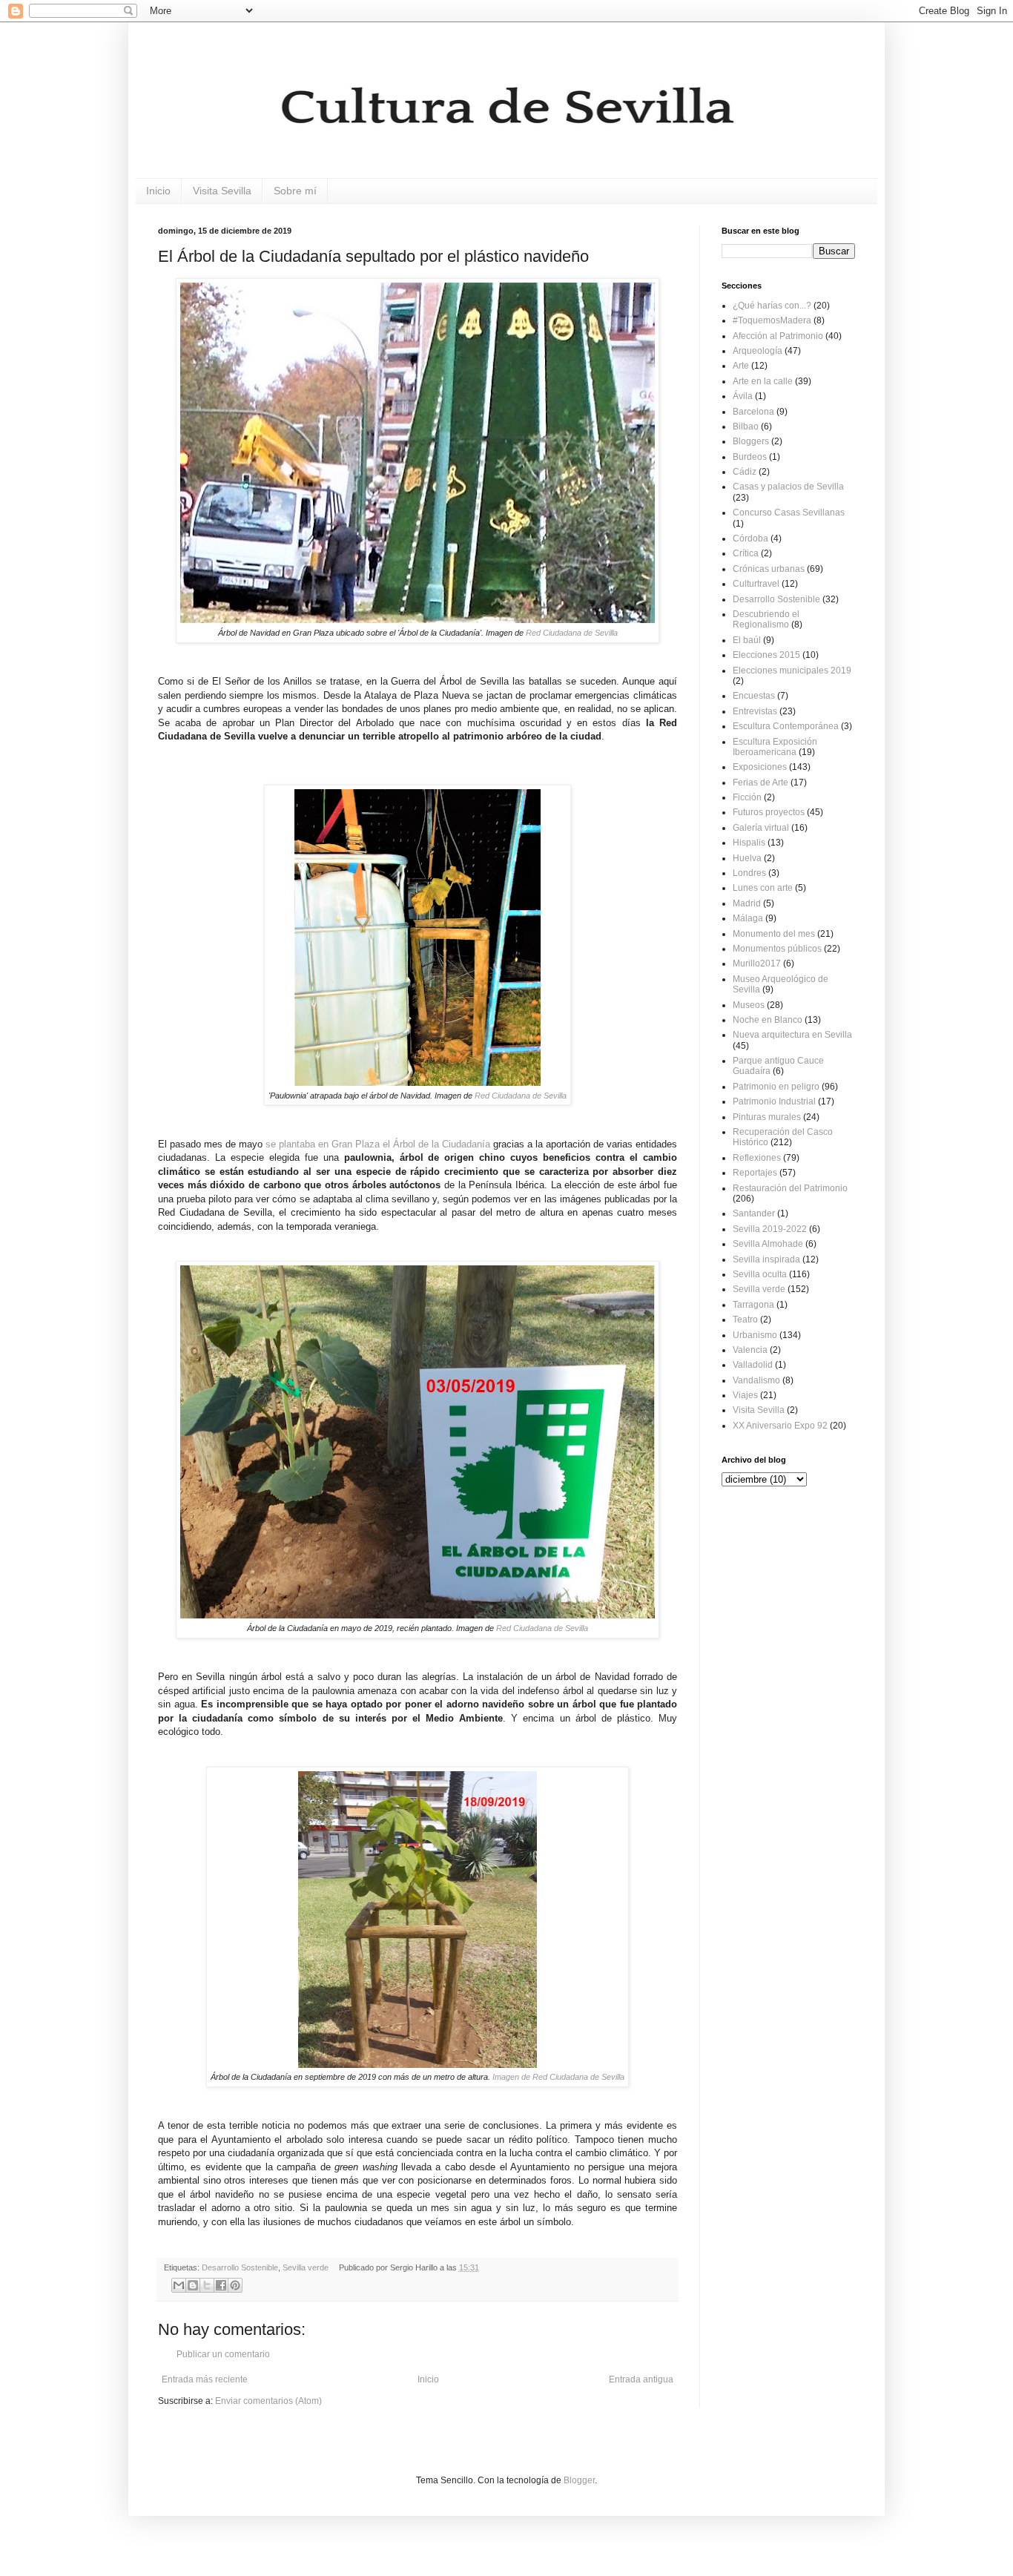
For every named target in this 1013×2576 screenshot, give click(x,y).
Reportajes (755, 1173)
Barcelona (753, 412)
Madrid (747, 903)
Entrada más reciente (205, 2379)
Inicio (158, 191)
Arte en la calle (763, 381)
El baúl (747, 640)
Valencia (750, 1350)
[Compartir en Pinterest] (235, 2285)
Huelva (747, 858)
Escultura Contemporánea (786, 726)
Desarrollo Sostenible (240, 2267)
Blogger (579, 2480)
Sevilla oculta (760, 1274)
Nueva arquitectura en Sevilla (792, 1035)
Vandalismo (756, 1380)
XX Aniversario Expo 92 (780, 1426)
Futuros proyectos (769, 812)
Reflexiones (757, 1158)
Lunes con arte (763, 888)
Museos (749, 1005)
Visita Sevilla (222, 191)
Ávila (743, 396)
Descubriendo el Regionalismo (766, 619)
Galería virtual (761, 828)
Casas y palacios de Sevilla (788, 487)
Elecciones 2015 (766, 655)
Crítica (746, 553)
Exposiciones (760, 767)
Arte (741, 366)
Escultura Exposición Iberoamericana (775, 747)
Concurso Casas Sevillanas (789, 513)
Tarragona (753, 1305)
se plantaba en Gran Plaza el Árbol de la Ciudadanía (378, 1144)
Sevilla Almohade (768, 1244)
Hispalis (749, 843)
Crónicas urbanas (769, 569)
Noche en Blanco (768, 1020)
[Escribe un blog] (193, 2285)
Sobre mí (295, 191)
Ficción (747, 797)
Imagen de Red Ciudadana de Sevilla (558, 2077)
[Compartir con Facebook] (221, 2285)
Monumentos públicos (777, 949)
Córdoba (750, 538)
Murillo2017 (757, 963)
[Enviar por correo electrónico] (179, 2285)
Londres (749, 873)
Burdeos (750, 457)
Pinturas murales (767, 1117)
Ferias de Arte (760, 783)
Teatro (745, 1320)
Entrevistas (755, 711)
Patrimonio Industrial (774, 1101)
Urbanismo (755, 1335)
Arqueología (758, 351)
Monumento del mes (774, 934)
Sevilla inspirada (766, 1259)
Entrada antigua (641, 2379)
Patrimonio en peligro (776, 1087)
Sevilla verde (306, 2267)
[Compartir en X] (207, 2285)
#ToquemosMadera (772, 320)
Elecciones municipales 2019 (792, 671)
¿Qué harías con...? (772, 306)
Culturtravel (756, 584)
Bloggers (751, 441)
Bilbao (746, 426)
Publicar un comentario (223, 2354)
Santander (754, 1213)
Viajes (745, 1395)
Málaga (748, 918)
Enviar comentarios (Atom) (268, 2401)
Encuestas (754, 696)
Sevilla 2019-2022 (770, 1229)
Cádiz (745, 472)
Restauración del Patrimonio (790, 1188)
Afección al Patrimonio (778, 336)
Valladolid (753, 1365)
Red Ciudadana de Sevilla (572, 633)
